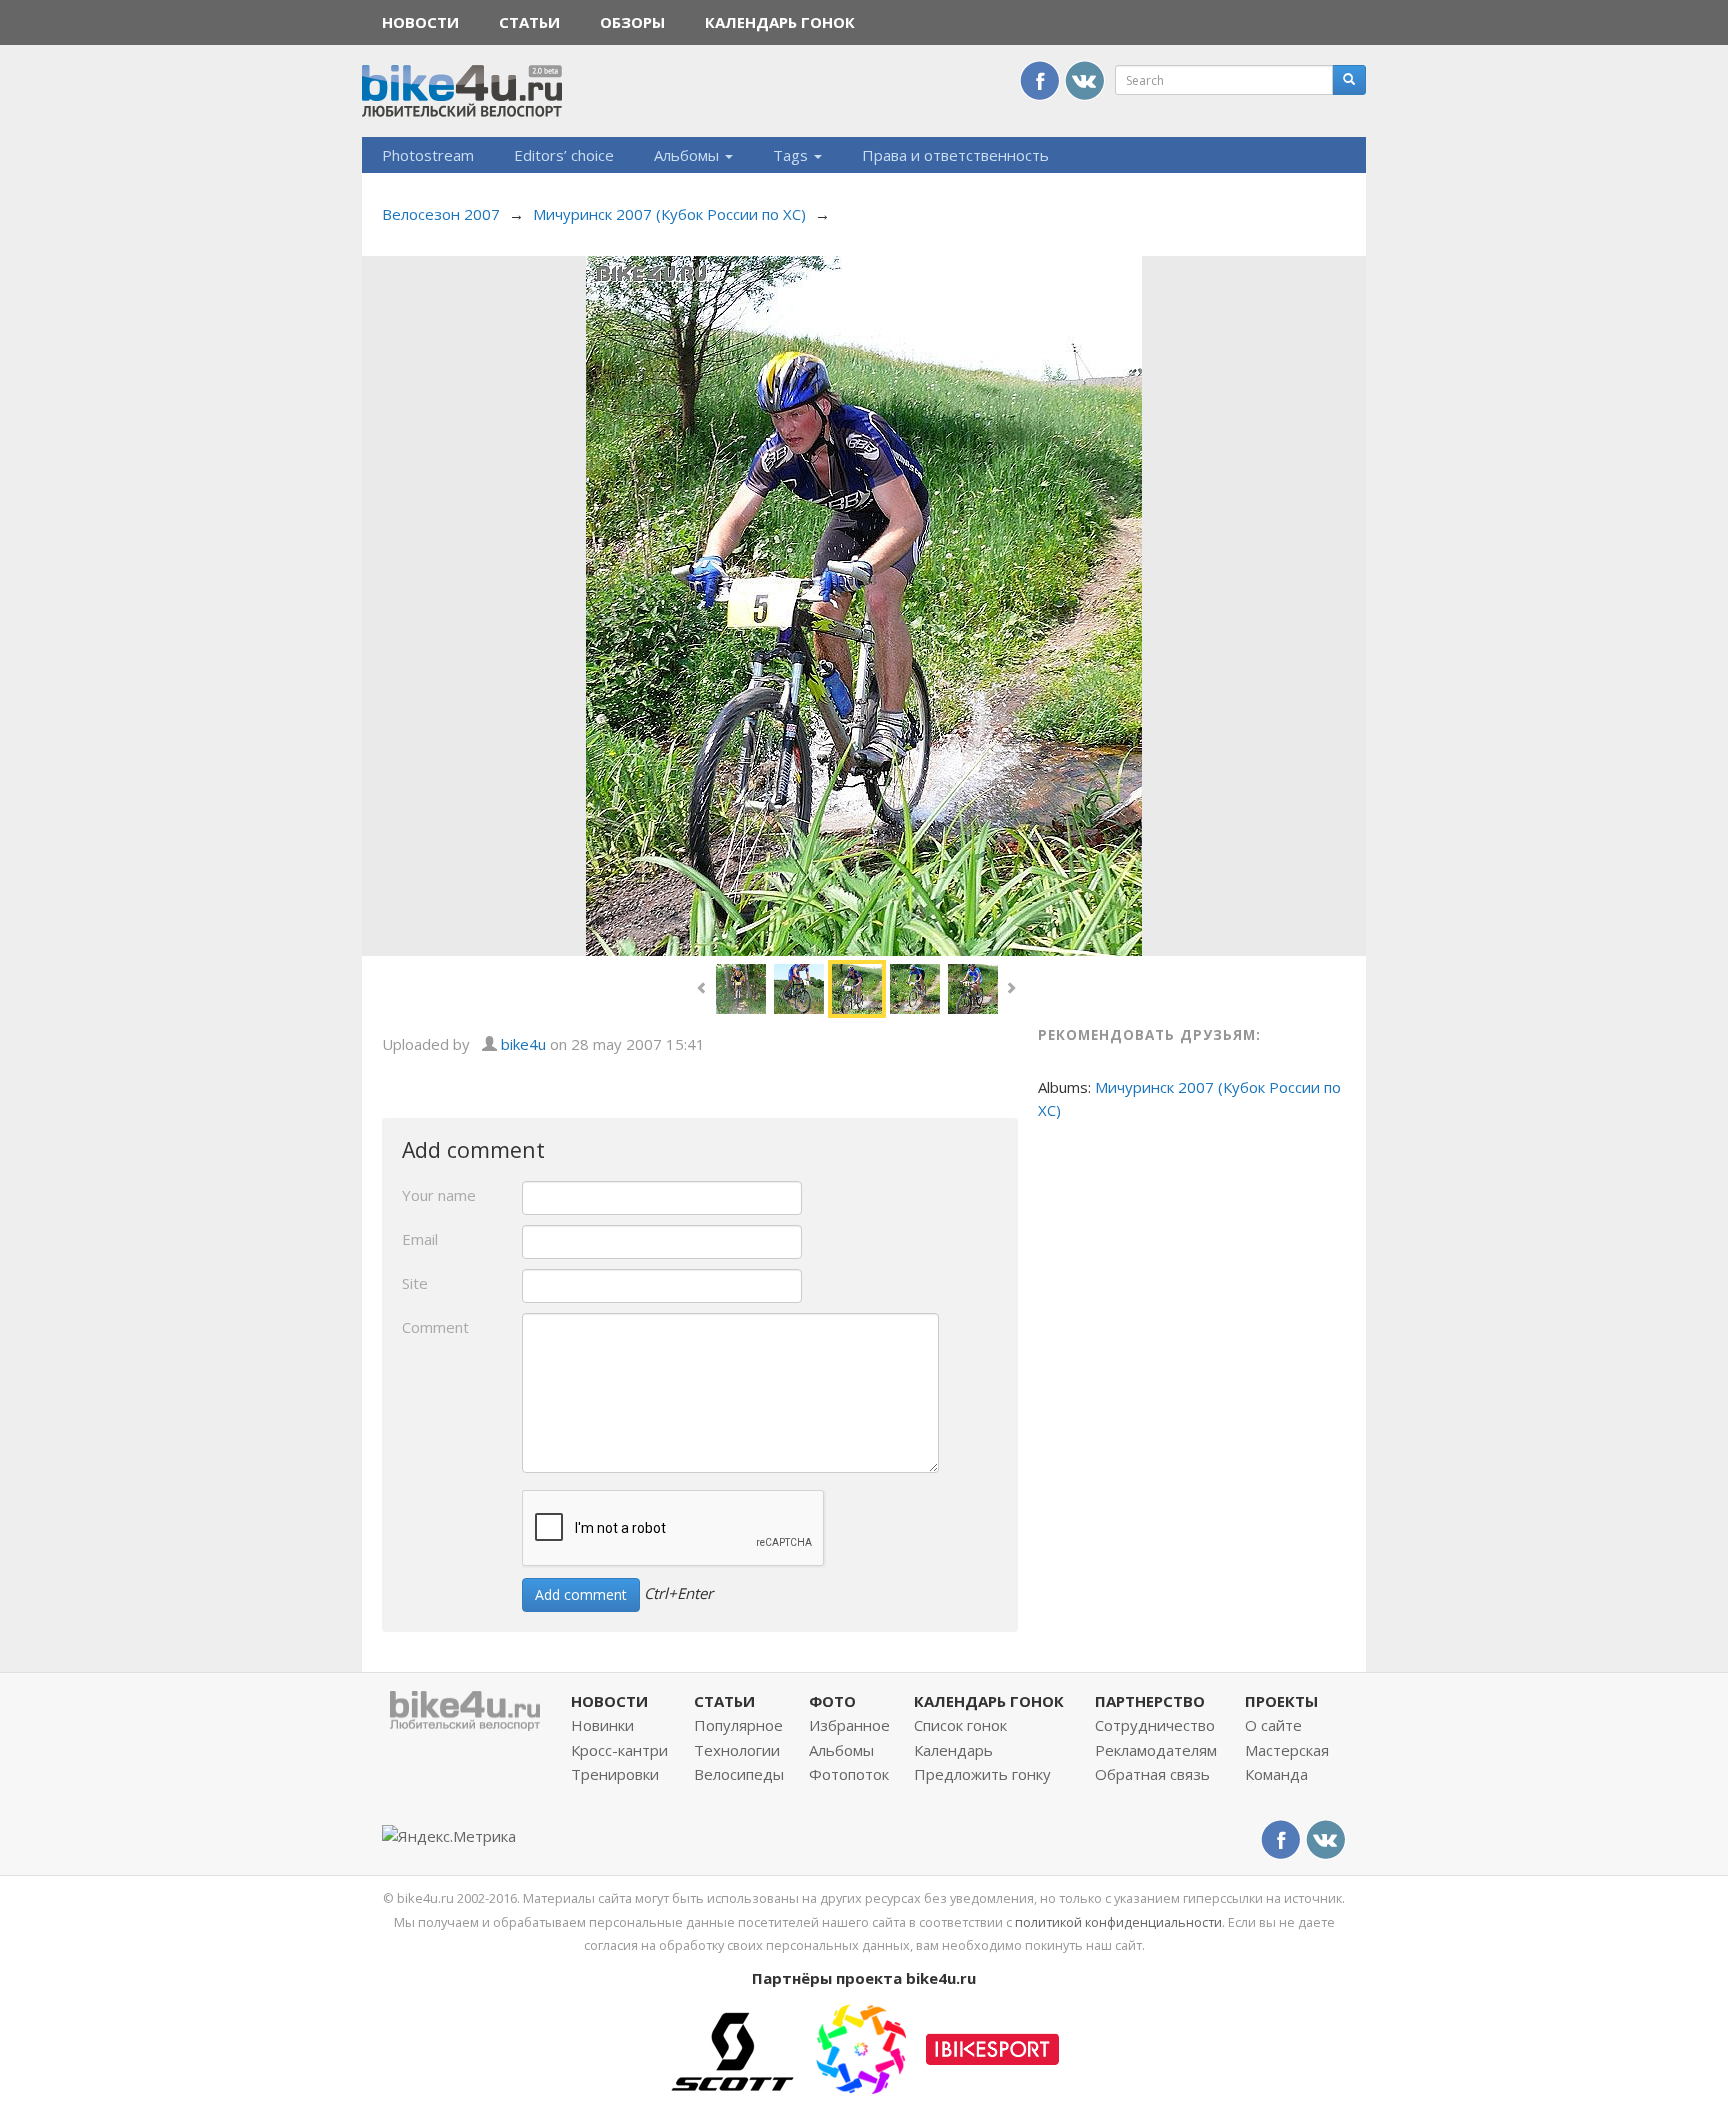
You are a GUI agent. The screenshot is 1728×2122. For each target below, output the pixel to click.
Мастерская (1287, 1750)
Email (420, 1239)
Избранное (849, 1725)
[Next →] (864, 604)
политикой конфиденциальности (1118, 1922)
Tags (792, 155)
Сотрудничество (1155, 1725)
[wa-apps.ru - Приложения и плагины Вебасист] (861, 2047)
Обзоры (632, 22)
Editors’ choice (564, 155)
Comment (435, 1327)
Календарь (953, 1750)
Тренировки (615, 1774)
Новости (420, 22)
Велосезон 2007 (441, 214)
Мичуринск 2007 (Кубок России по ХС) (669, 214)
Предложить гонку (982, 1774)
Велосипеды (739, 1774)
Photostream (428, 155)
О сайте (1273, 1725)
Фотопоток (849, 1774)
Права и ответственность (955, 155)
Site (415, 1283)
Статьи (529, 22)
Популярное (738, 1725)
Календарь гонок (780, 22)
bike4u (523, 1044)
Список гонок (960, 1725)
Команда (1276, 1774)
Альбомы (688, 155)
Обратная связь (1152, 1774)
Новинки (602, 1725)
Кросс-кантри (619, 1750)
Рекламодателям (1156, 1750)
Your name (439, 1195)
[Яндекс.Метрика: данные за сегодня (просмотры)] (449, 1836)
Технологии (737, 1750)
